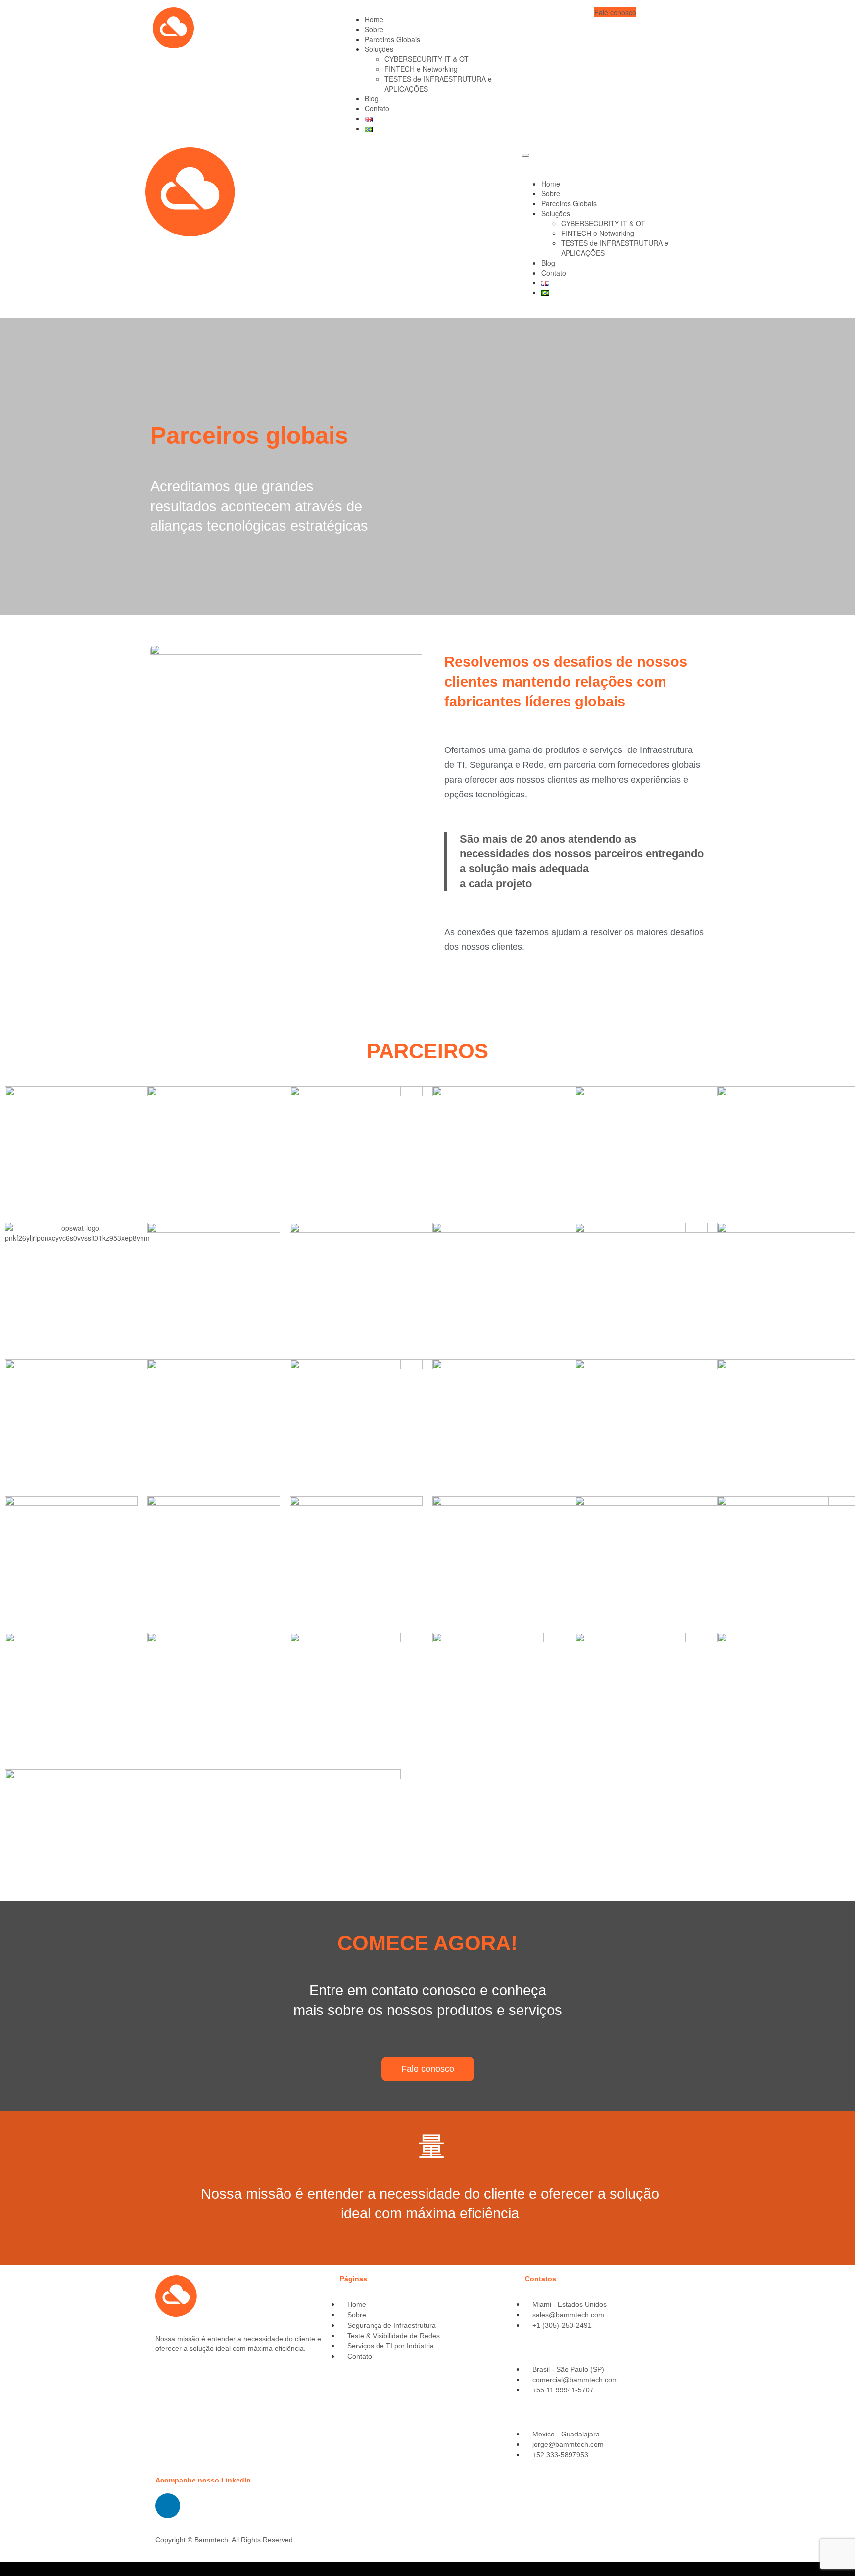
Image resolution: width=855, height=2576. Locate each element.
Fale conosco (615, 12)
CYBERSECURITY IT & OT (427, 59)
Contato (377, 108)
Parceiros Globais (392, 39)
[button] (428, 2069)
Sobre (374, 29)
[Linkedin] (168, 2506)
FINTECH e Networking (421, 69)
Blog (372, 98)
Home (374, 19)
